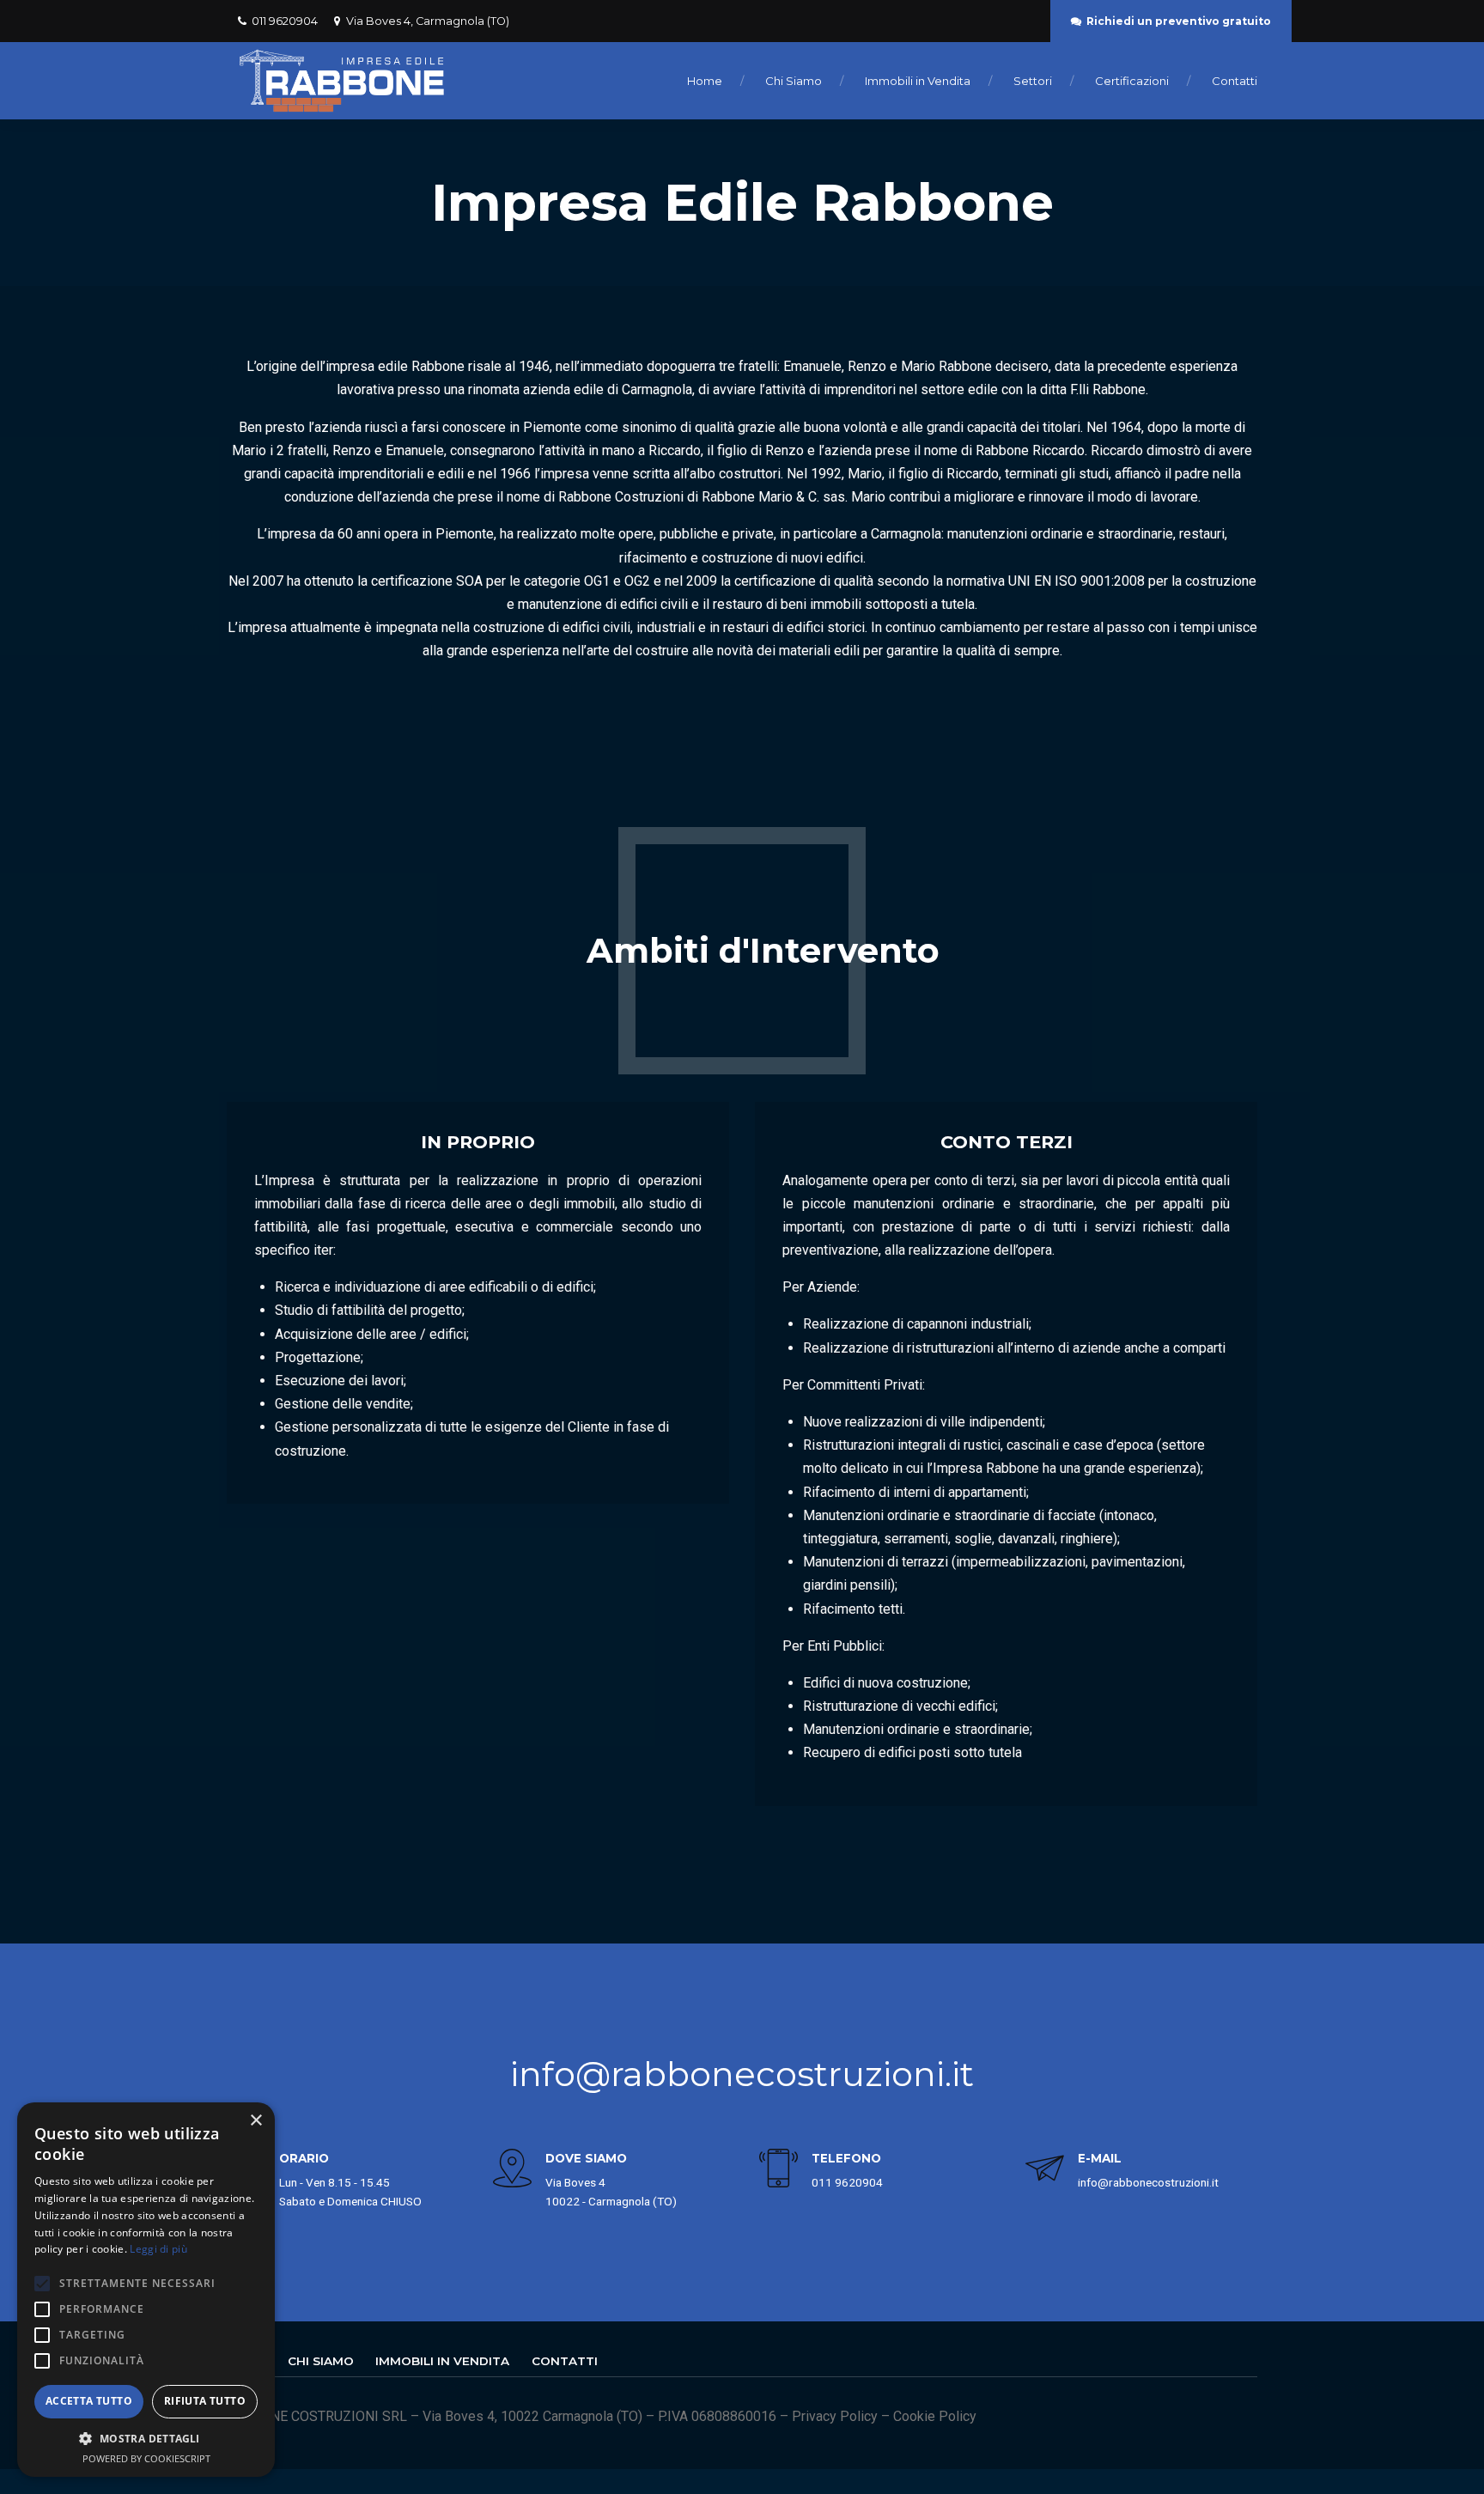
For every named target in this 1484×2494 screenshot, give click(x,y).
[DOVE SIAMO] (512, 2171)
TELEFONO (846, 2158)
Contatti (1235, 81)
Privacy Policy (835, 2416)
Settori (1033, 81)
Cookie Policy (935, 2416)
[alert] (146, 2290)
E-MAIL (1100, 2158)
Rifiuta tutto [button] (205, 2401)
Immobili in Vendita (918, 81)
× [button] (255, 2121)
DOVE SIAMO (586, 2158)
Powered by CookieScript (146, 2458)
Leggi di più (158, 2249)
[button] (146, 2439)
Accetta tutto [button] (89, 2401)
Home (705, 81)
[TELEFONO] (778, 2171)
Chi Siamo (794, 81)
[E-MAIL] (1045, 2171)
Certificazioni (1132, 81)
